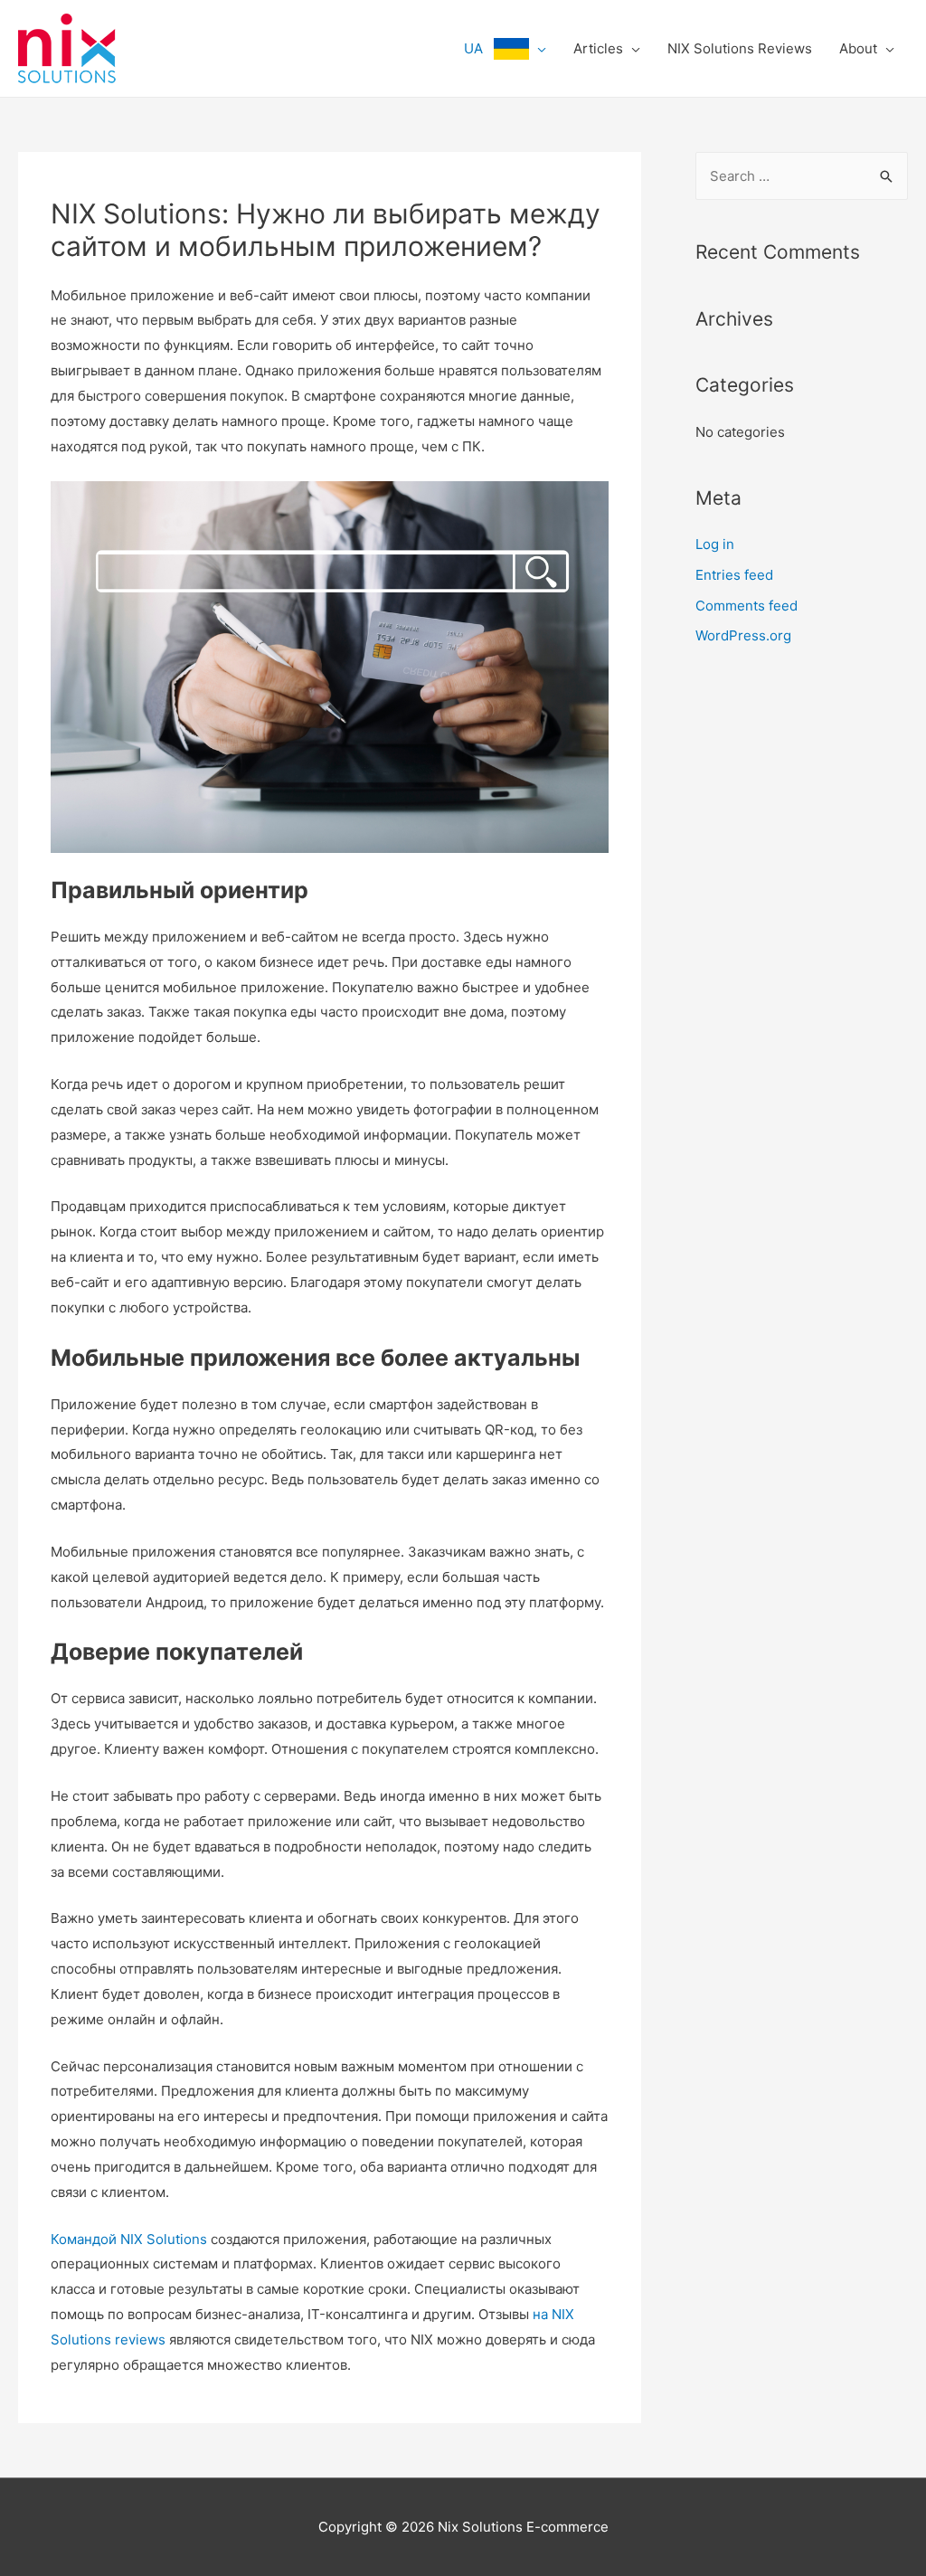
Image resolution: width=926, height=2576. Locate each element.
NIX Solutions (164, 2239)
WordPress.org (743, 635)
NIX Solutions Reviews (740, 48)
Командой (84, 2239)
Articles (598, 48)
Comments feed (746, 606)
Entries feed (734, 575)
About (858, 48)
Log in (715, 544)
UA (479, 48)
